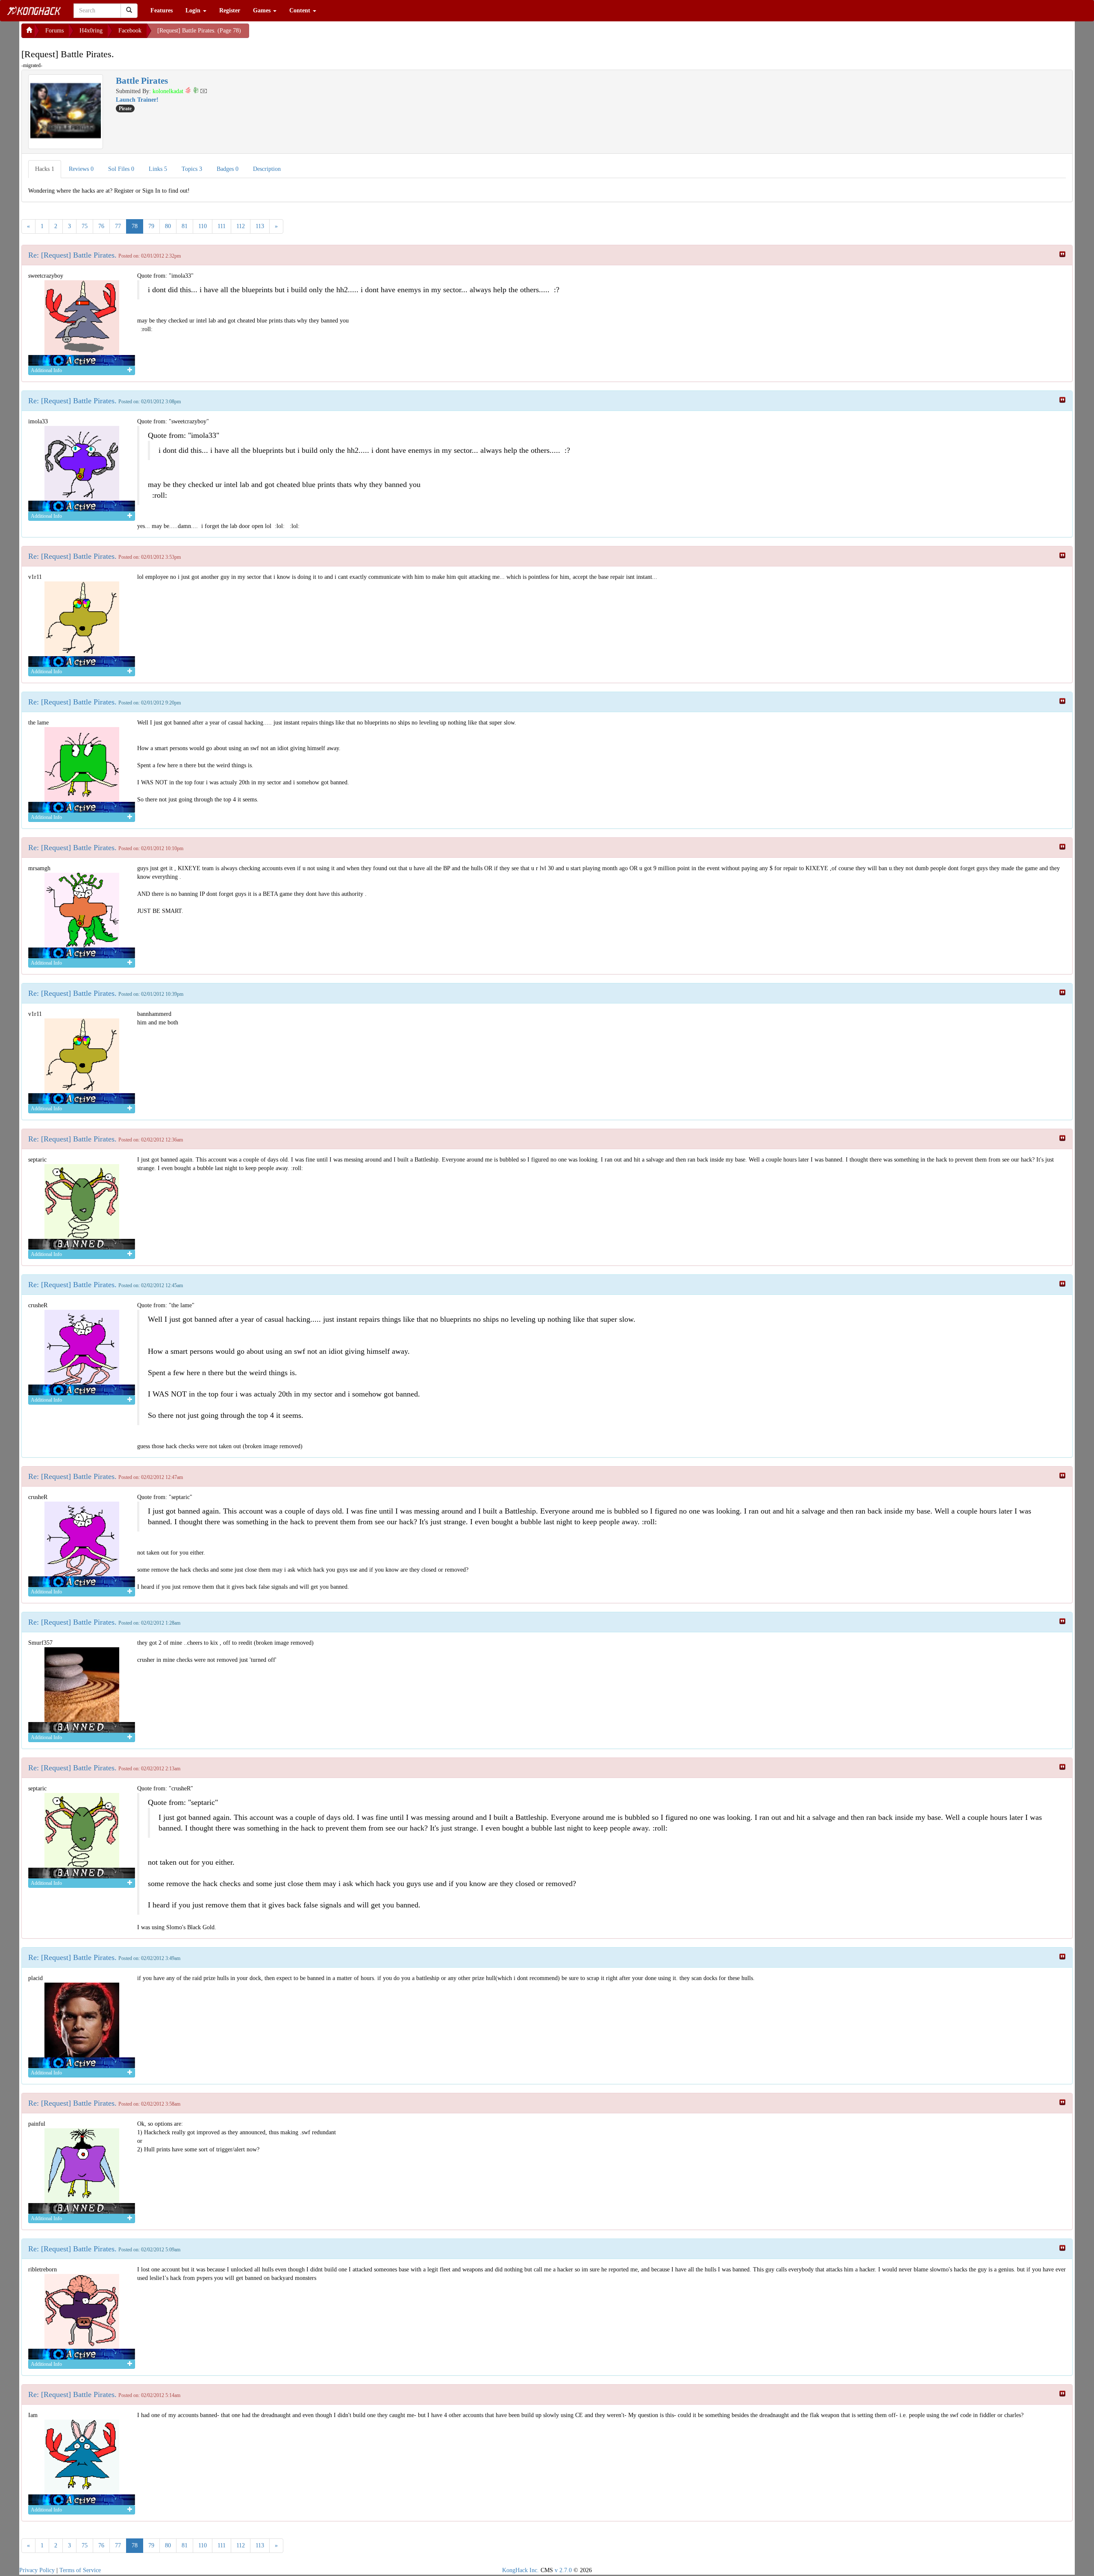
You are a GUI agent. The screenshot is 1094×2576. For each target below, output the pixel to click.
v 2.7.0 (563, 2570)
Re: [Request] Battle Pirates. (72, 255)
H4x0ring (91, 31)
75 (85, 226)
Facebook (130, 31)
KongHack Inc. (521, 2570)
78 (135, 226)
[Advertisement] (318, 34)
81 (185, 226)
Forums (54, 31)
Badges (228, 169)
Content (301, 10)
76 (101, 226)
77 (118, 226)
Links (158, 169)
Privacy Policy (37, 2570)
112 (241, 226)
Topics (192, 169)
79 (151, 226)
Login (194, 10)
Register (230, 10)
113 (260, 226)
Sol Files (121, 169)
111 (222, 226)
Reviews (81, 169)
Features (162, 10)
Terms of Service (80, 2570)
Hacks (45, 169)
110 (203, 226)
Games (263, 10)
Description (267, 169)
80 (168, 226)
